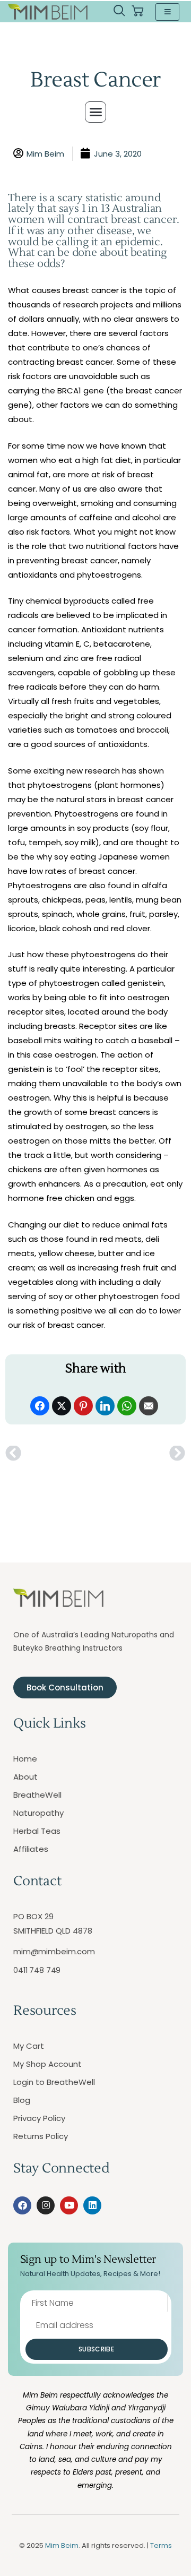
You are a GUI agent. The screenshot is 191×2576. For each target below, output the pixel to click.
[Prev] (50, 1454)
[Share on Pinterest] (83, 1406)
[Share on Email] (149, 1406)
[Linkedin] (92, 2205)
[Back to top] (170, 2555)
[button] (119, 12)
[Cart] (137, 11)
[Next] (141, 1454)
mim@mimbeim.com (54, 1951)
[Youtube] (69, 2205)
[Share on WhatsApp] (127, 1406)
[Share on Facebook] (40, 1406)
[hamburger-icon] (167, 12)
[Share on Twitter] (62, 1406)
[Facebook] (22, 2205)
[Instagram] (46, 2205)
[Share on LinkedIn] (105, 1406)
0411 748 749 (37, 1970)
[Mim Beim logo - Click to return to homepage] (48, 12)
